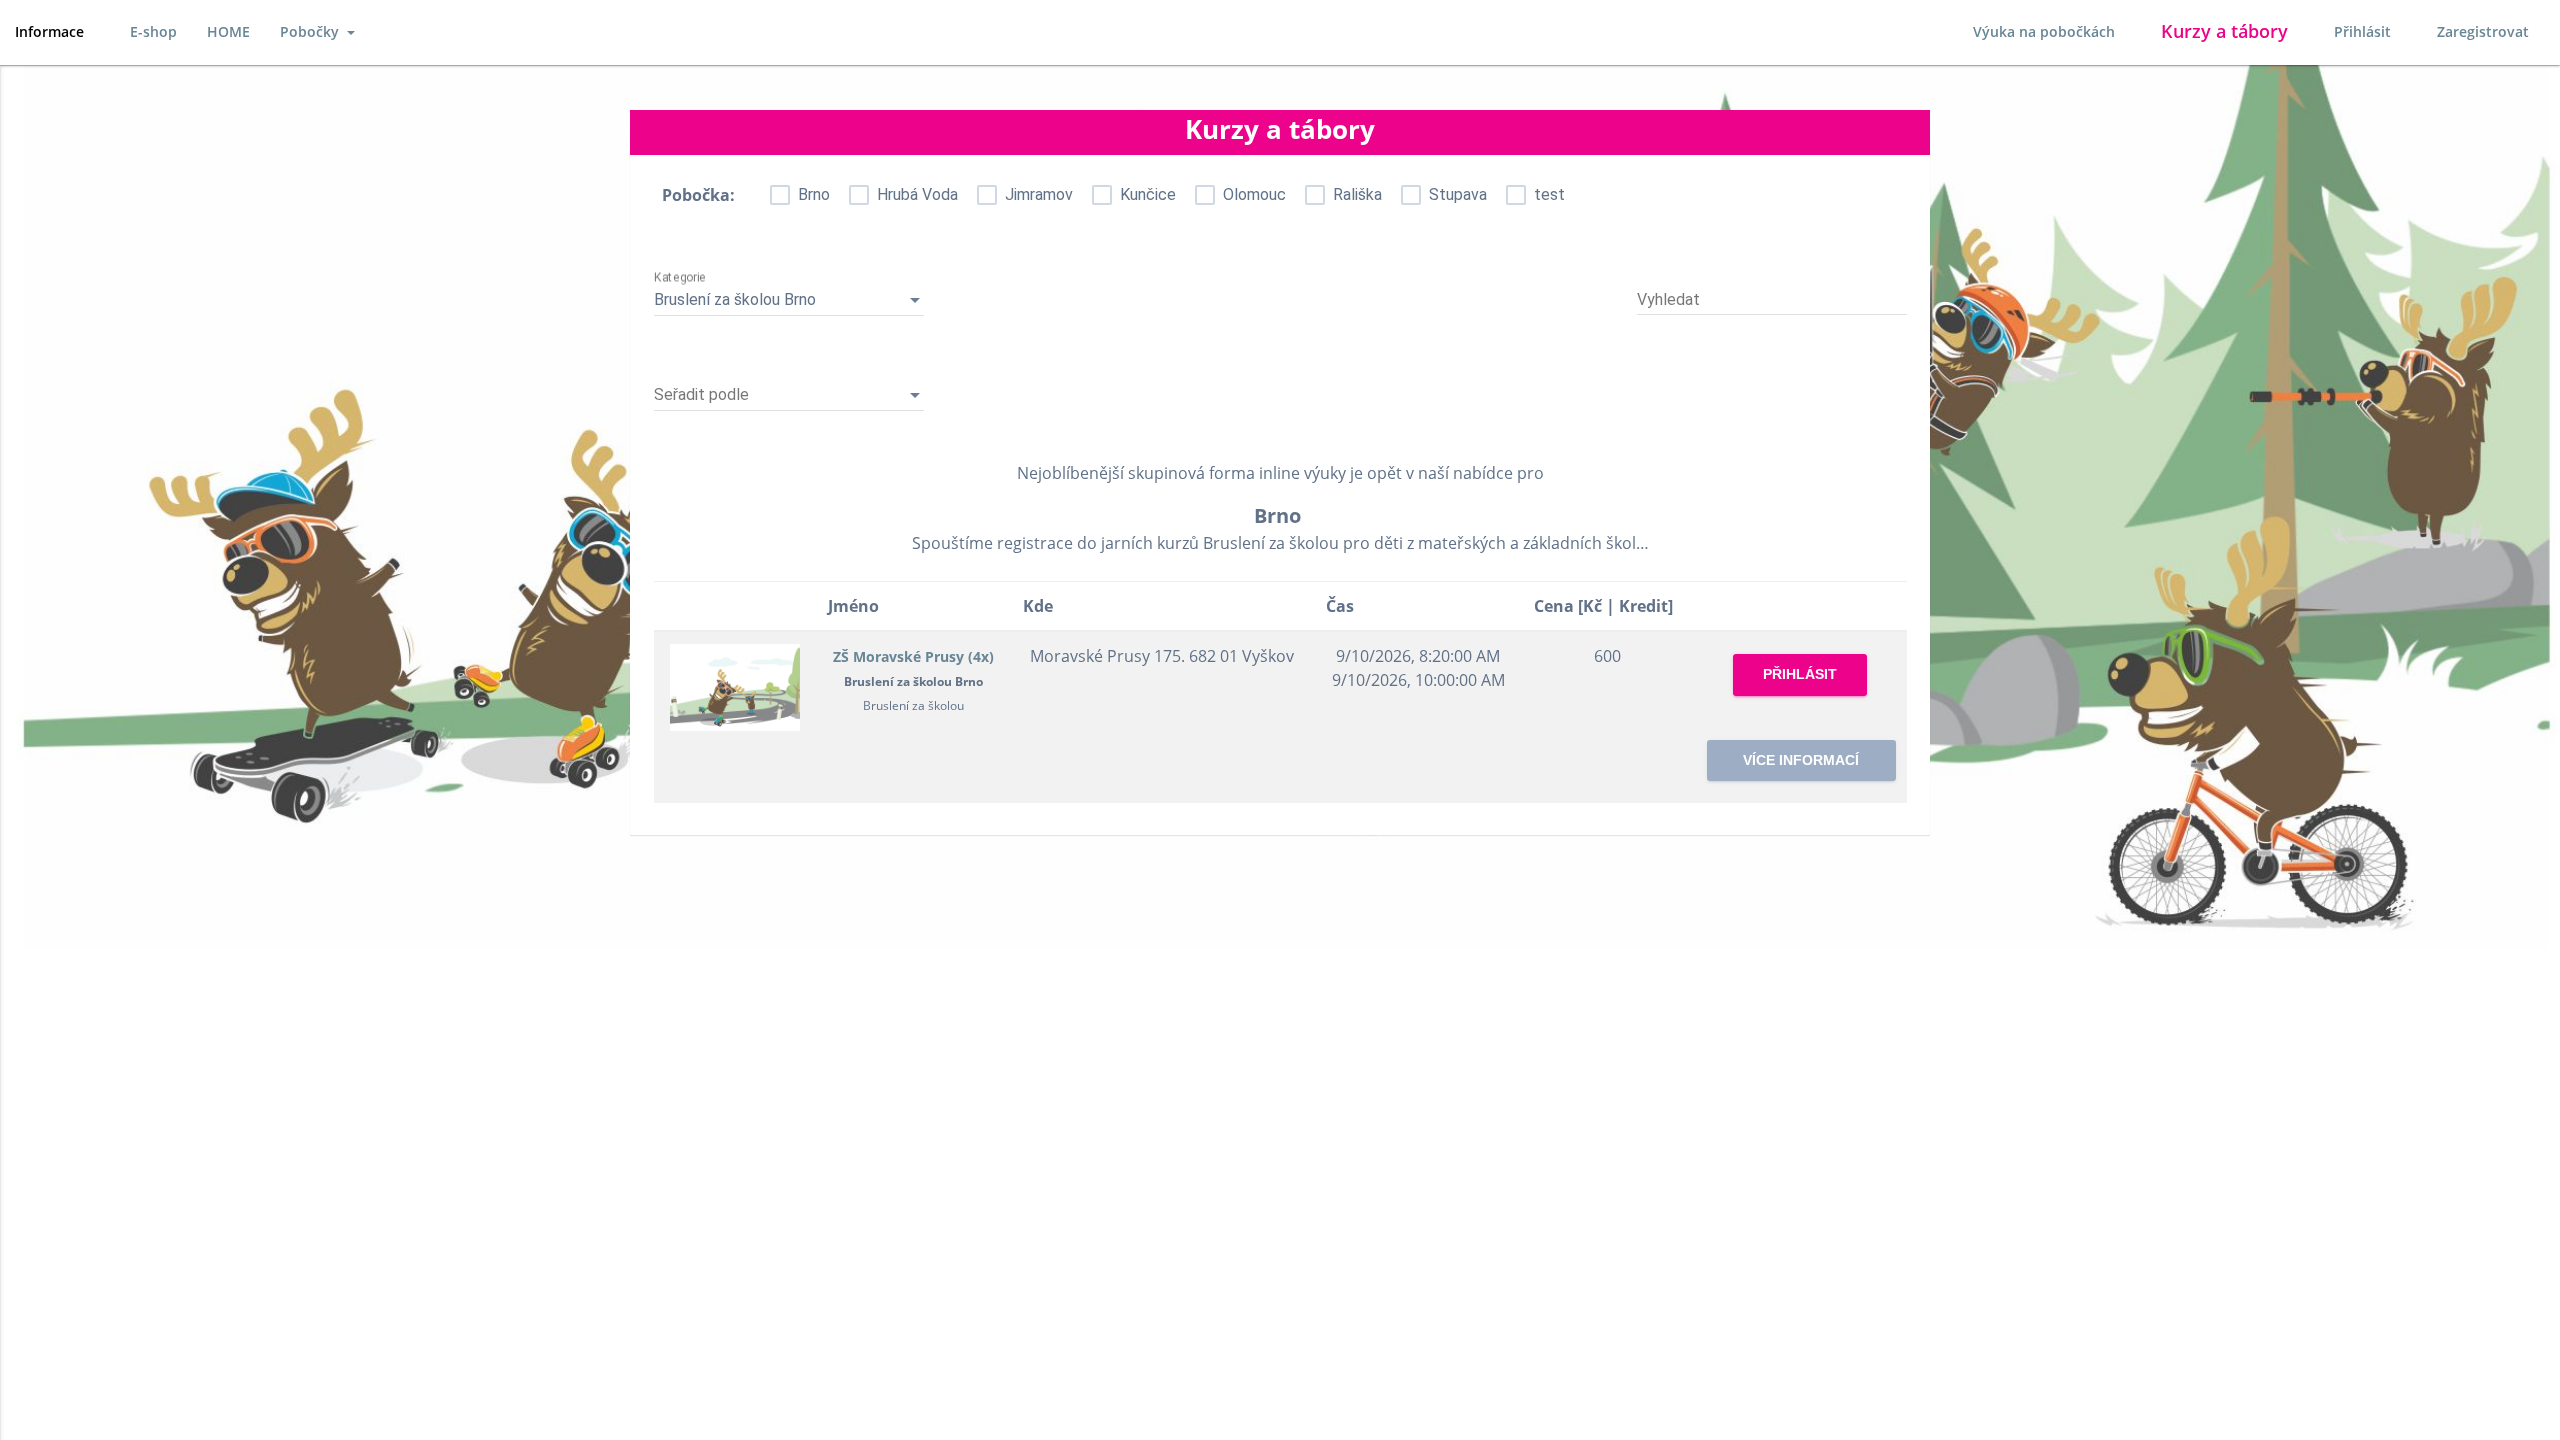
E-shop (153, 31)
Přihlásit (2362, 31)
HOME (228, 31)
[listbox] (789, 300)
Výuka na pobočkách (2044, 31)
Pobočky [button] (311, 31)
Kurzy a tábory (2224, 31)
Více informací (1801, 760)
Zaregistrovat (2483, 31)
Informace (49, 31)
